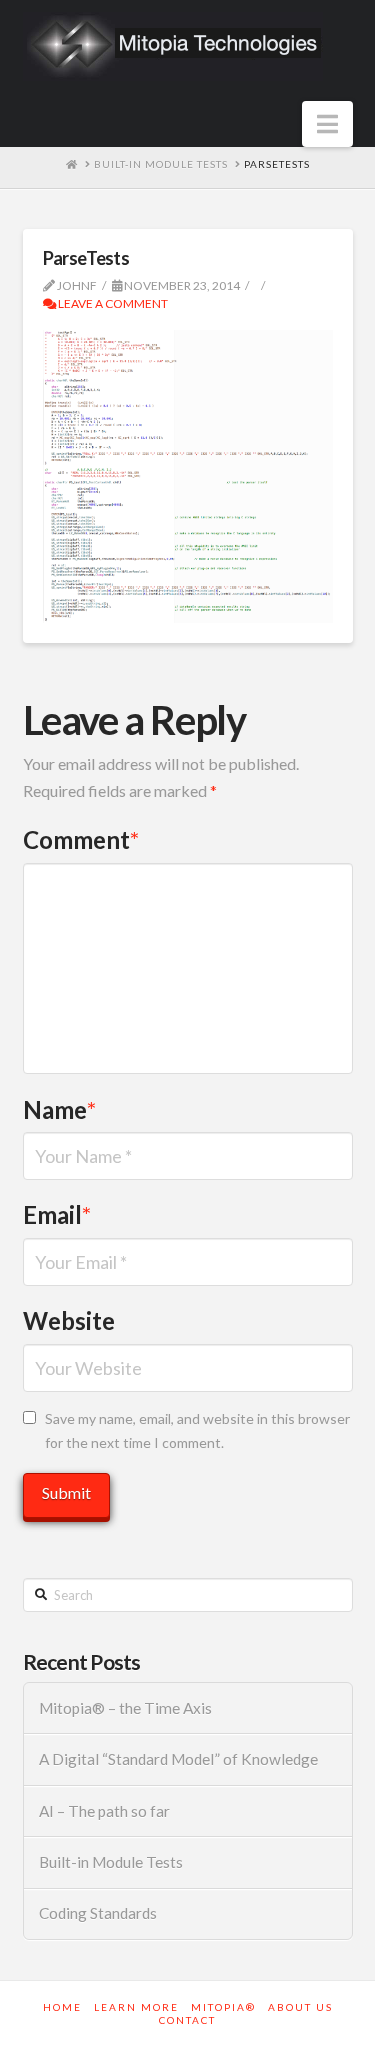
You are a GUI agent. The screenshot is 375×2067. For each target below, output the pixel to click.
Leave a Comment (112, 303)
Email (57, 1214)
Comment (81, 839)
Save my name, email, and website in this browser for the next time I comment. (197, 1430)
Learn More (136, 2007)
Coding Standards (98, 1913)
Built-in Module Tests (111, 1862)
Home (62, 2007)
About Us (300, 2007)
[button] (327, 124)
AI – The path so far (104, 1811)
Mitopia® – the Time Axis (125, 1708)
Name (60, 1109)
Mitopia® (223, 2007)
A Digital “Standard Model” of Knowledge (178, 1759)
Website (69, 1320)
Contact (187, 2020)
